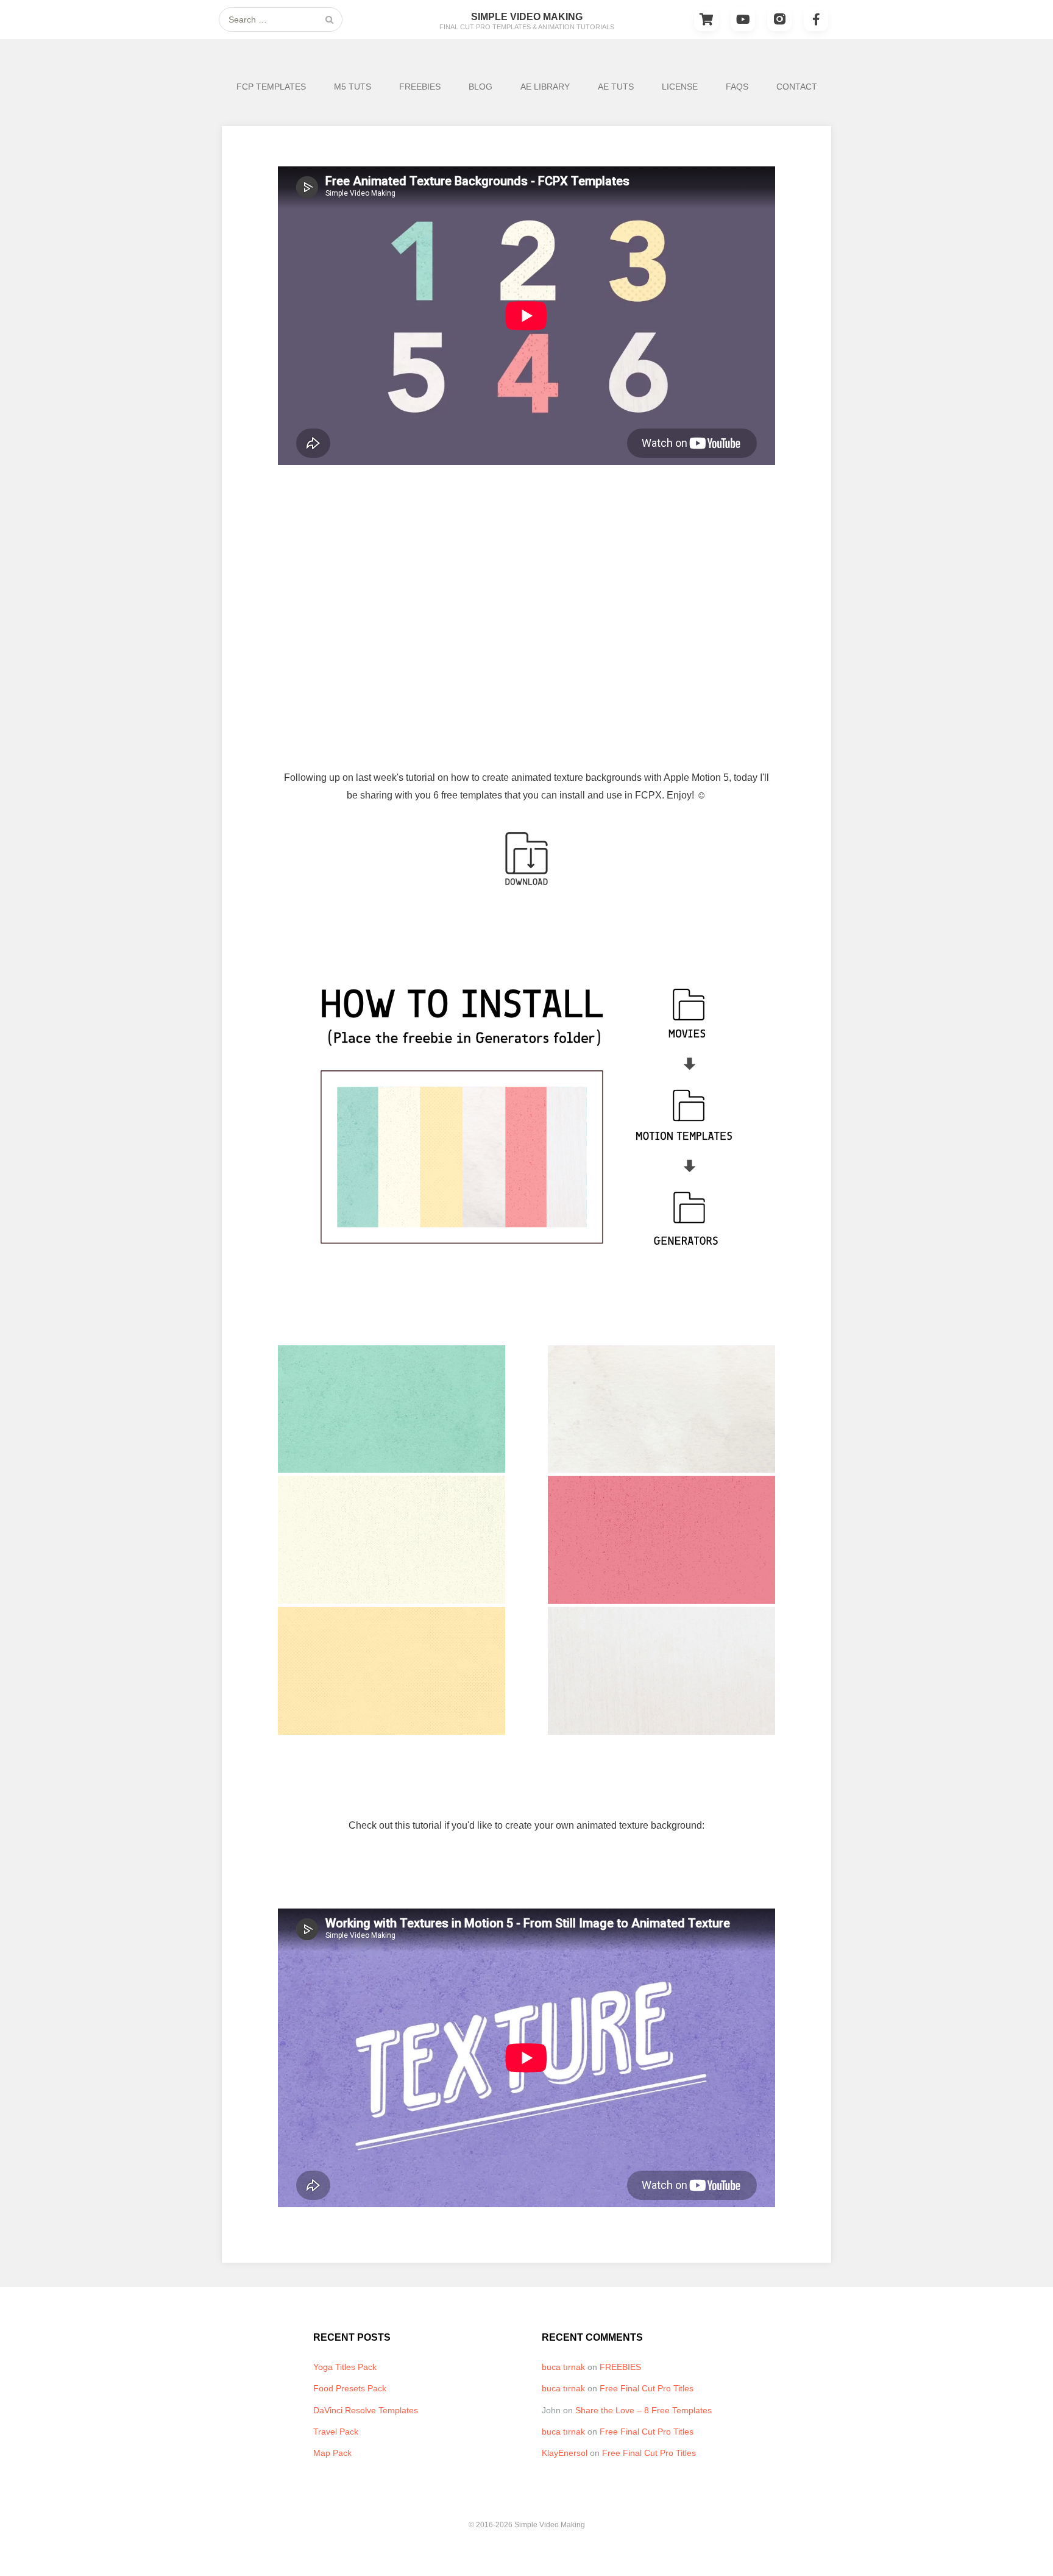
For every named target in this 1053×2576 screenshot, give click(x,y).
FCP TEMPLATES (271, 87)
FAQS (737, 87)
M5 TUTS (353, 87)
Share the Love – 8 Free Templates (643, 2410)
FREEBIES (420, 87)
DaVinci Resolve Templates (366, 2410)
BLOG (480, 87)
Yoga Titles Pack (345, 2367)
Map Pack (332, 2453)
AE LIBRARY (545, 87)
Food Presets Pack (350, 2388)
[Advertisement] (526, 586)
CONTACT (797, 87)
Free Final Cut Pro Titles (647, 2388)
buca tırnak (563, 2367)
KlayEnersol (565, 2453)
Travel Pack (336, 2432)
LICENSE (680, 87)
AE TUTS (616, 87)
